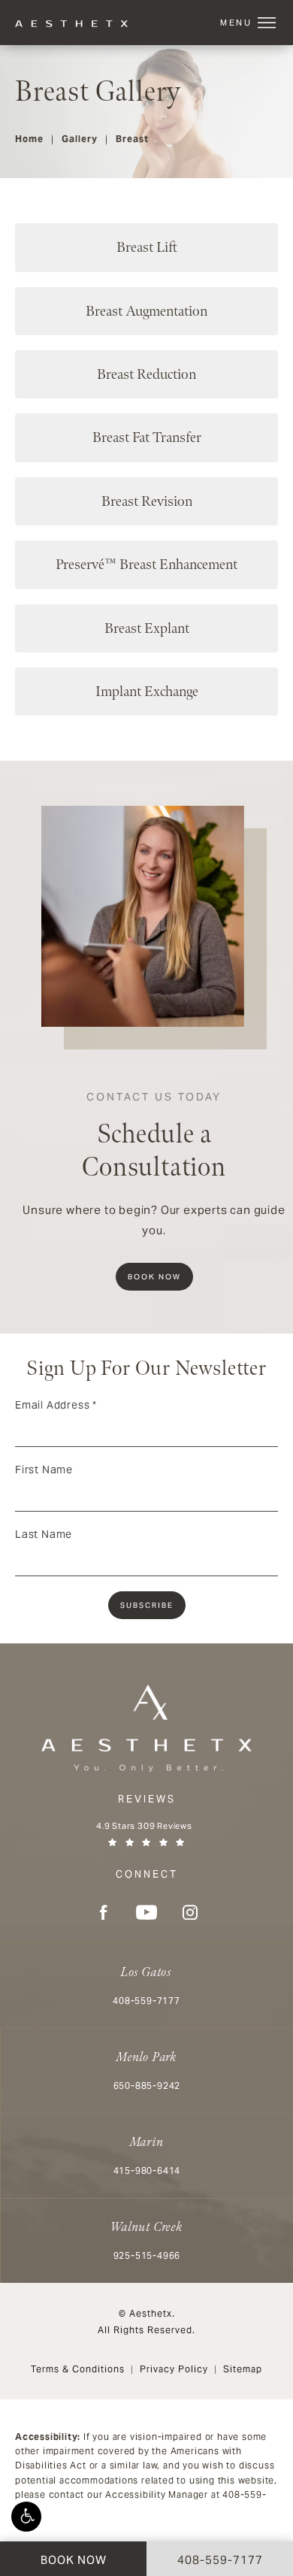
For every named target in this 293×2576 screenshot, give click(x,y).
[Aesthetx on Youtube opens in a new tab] (146, 1912)
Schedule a (154, 1137)
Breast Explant (147, 628)
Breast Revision (147, 501)
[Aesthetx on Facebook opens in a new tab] (103, 1912)
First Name (44, 1470)
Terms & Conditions (78, 2369)
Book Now (154, 1277)
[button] (26, 2517)
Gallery (80, 139)
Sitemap (243, 2369)
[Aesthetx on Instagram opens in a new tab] (190, 1912)
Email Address (56, 1405)
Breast (132, 139)
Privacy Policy (174, 2369)
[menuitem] (103, 1912)
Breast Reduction (146, 374)
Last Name (44, 1534)
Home (29, 139)
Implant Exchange (147, 692)
